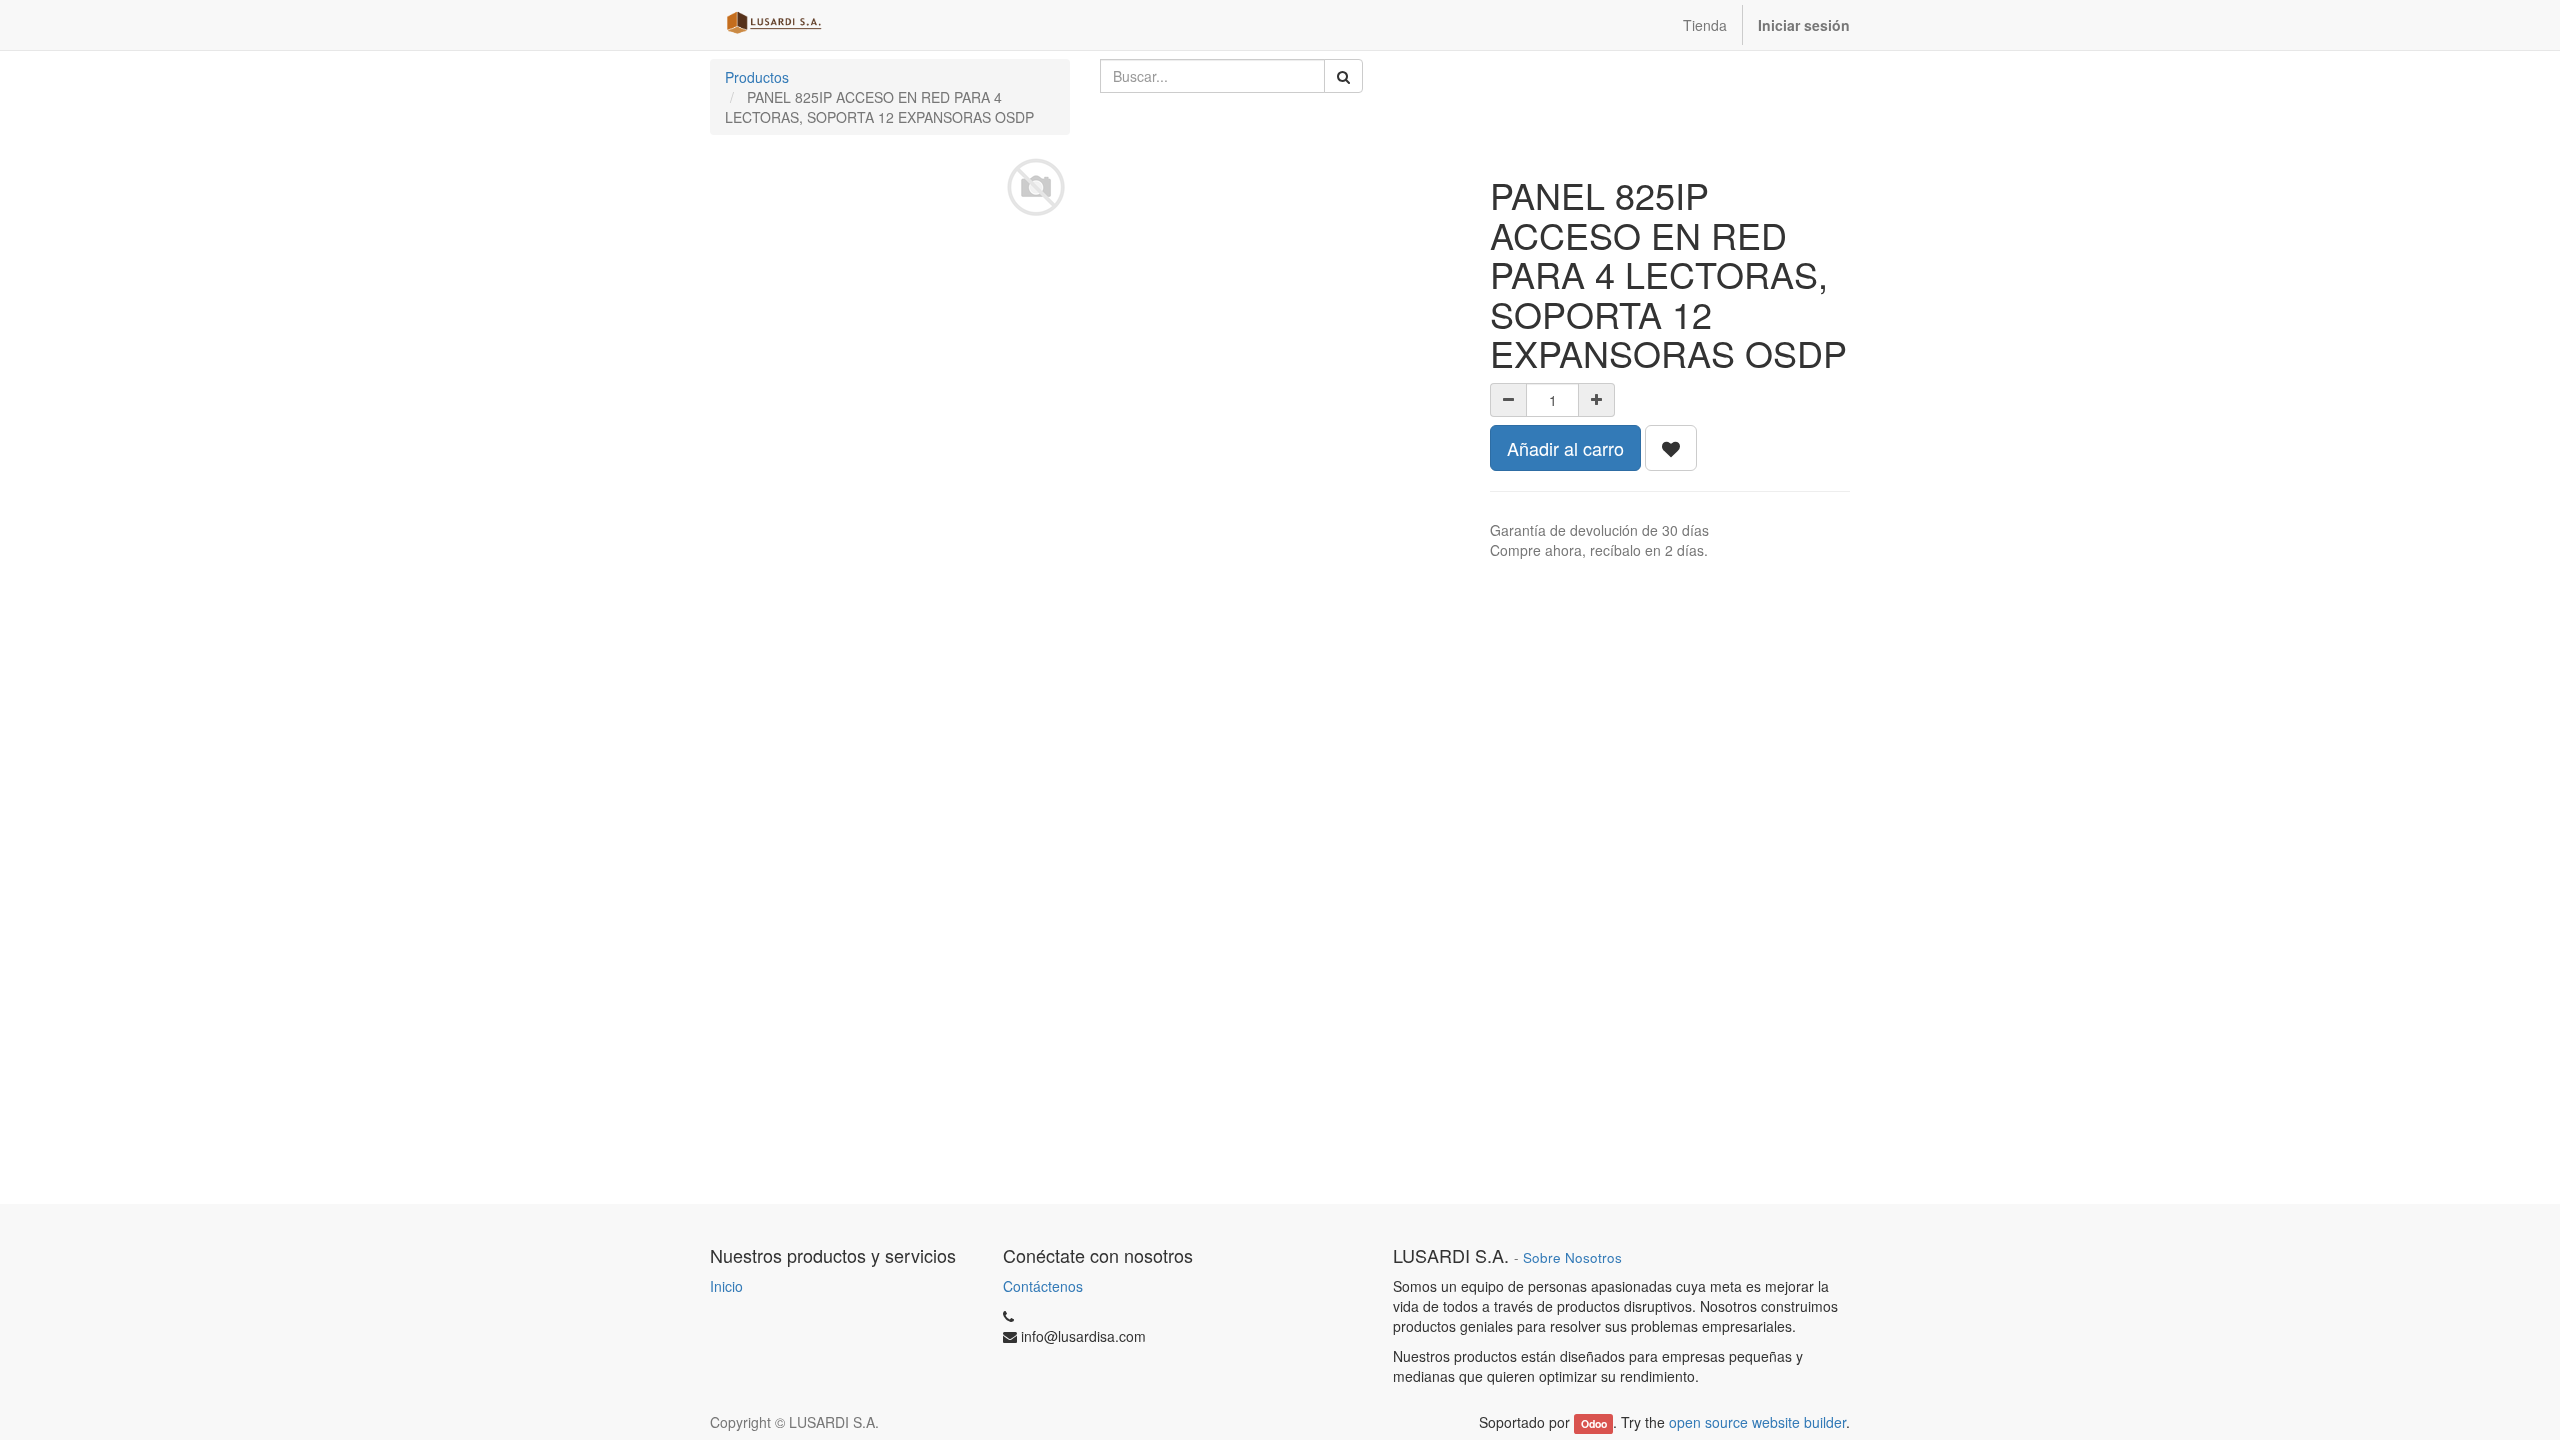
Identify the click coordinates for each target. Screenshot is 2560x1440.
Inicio (726, 1286)
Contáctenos (1043, 1286)
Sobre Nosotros (1572, 1257)
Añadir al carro (1565, 448)
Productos (757, 77)
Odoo (1594, 1423)
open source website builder (1757, 1422)
